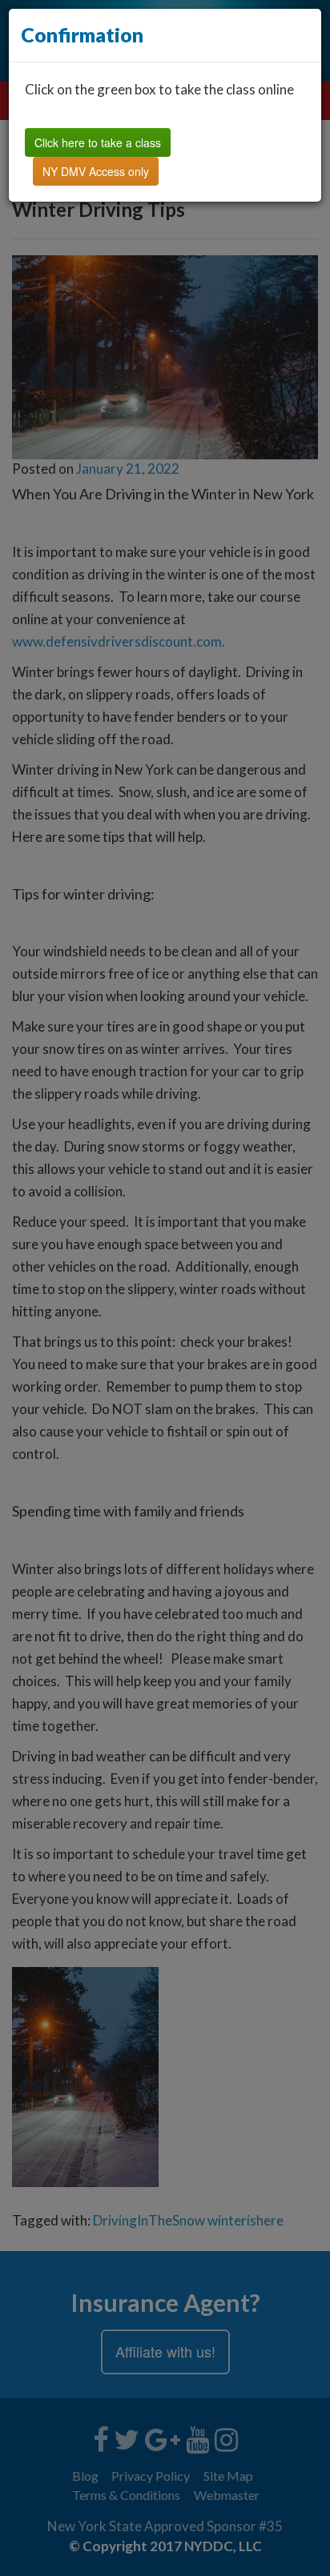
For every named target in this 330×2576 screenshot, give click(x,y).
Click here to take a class (98, 142)
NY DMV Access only (96, 171)
